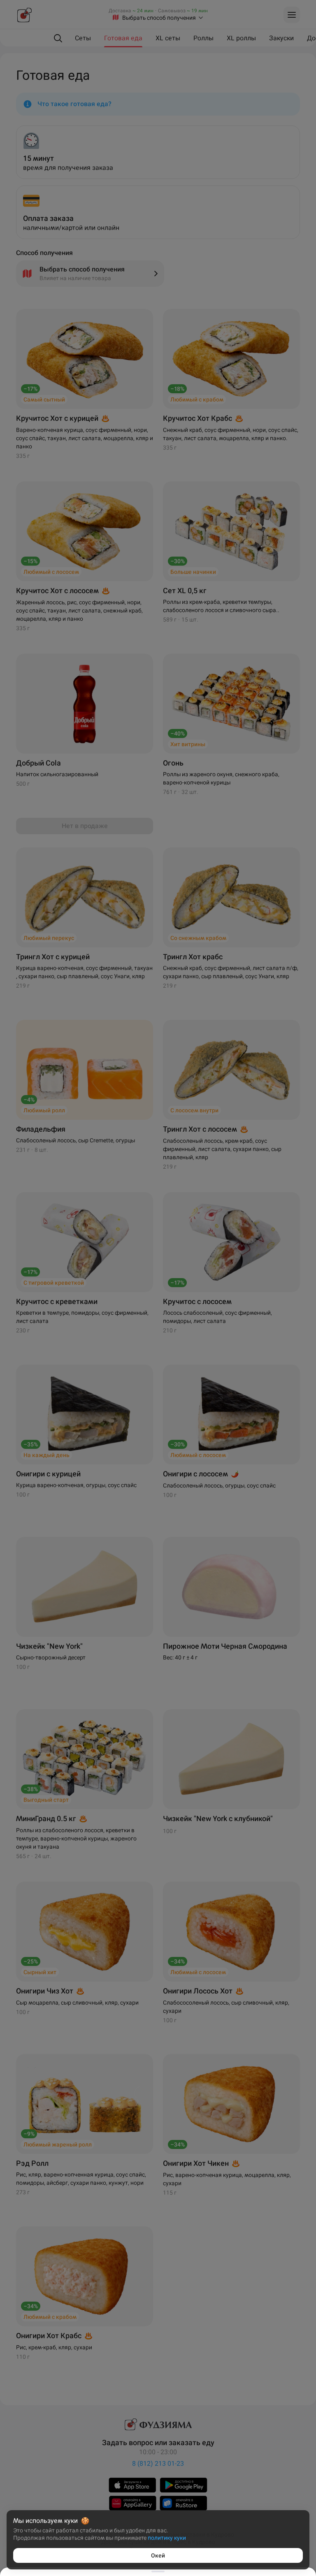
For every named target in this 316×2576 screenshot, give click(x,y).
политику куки (167, 2538)
